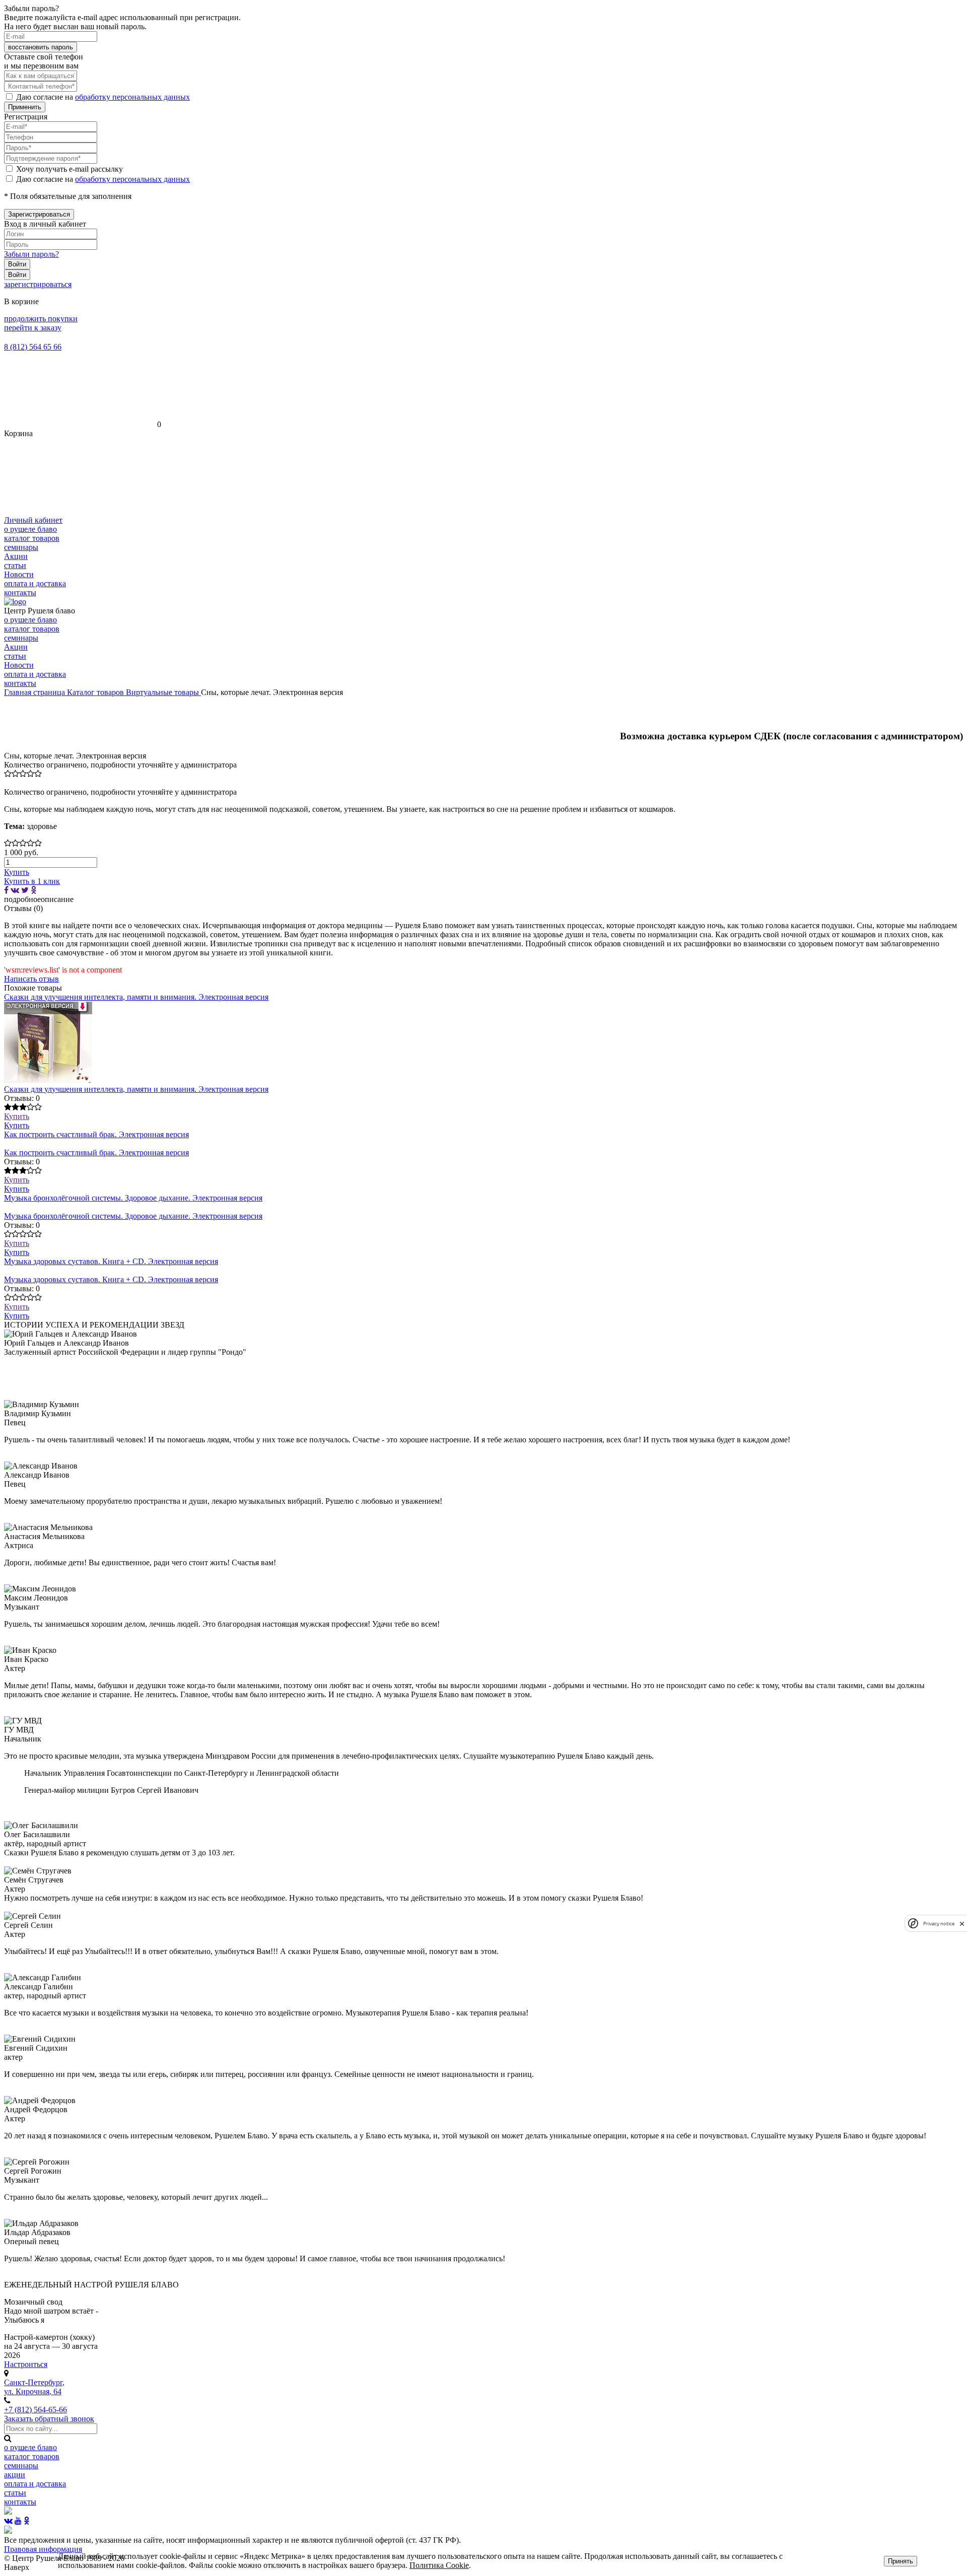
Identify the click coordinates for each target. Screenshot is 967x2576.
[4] (30, 774)
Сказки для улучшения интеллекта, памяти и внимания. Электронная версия (136, 997)
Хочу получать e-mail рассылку (70, 169)
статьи (15, 565)
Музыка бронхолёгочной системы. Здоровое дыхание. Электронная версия (133, 1198)
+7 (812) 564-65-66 (36, 2410)
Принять (901, 2561)
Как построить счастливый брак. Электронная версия (96, 1134)
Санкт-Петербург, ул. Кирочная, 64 (34, 2387)
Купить (17, 1116)
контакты (20, 593)
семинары (21, 547)
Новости (19, 574)
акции (15, 2475)
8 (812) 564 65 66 (33, 347)
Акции (16, 556)
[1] (8, 774)
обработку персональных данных (132, 97)
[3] (23, 774)
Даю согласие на (103, 97)
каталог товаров (32, 538)
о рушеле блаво (30, 529)
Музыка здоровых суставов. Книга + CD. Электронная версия (111, 1261)
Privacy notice (939, 1924)
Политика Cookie (439, 2565)
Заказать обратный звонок (49, 2419)
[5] (38, 774)
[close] (962, 1924)
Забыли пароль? (31, 254)
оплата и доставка (35, 583)
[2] (15, 774)
